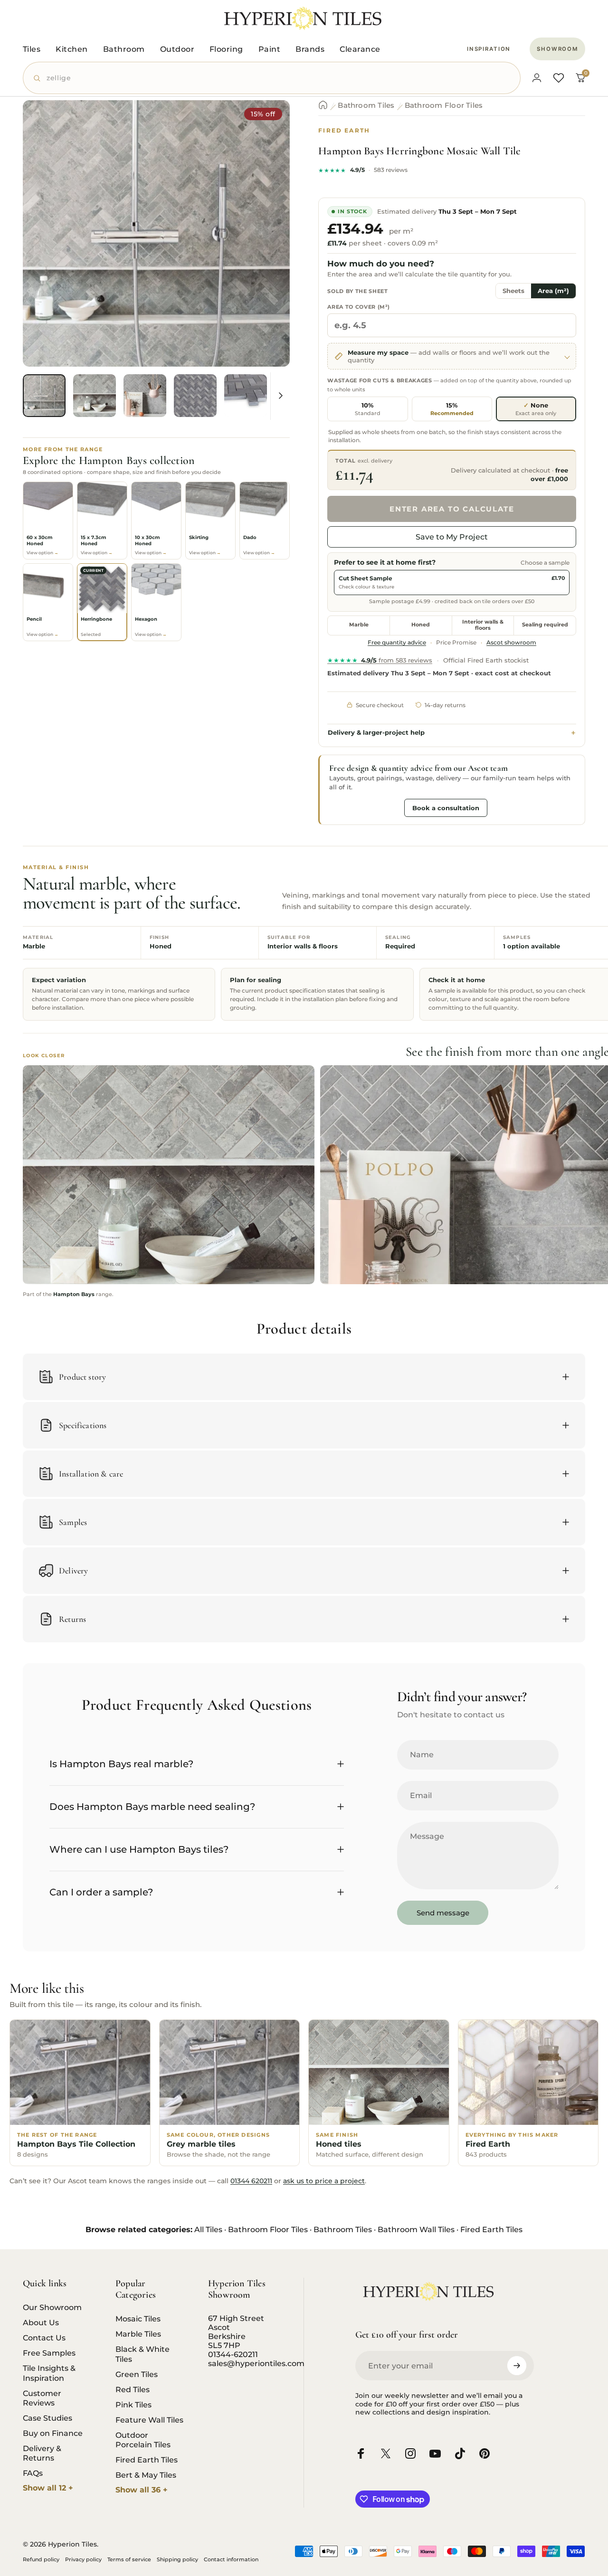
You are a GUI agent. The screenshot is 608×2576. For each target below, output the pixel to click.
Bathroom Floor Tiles (444, 105)
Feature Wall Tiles (149, 2420)
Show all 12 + (48, 2488)
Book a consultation (446, 808)
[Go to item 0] (44, 396)
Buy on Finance (53, 2433)
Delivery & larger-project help (376, 733)
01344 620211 (251, 2181)
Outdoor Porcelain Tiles (143, 2440)
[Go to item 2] (95, 396)
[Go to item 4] (195, 396)
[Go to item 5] (246, 396)
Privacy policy (83, 2559)
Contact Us (44, 2338)
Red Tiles (133, 2389)
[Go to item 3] (145, 396)
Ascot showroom (511, 643)
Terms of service (129, 2559)
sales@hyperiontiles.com (256, 2363)
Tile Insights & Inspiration (49, 2373)
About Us (41, 2322)
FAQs (33, 2473)
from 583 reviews (380, 660)
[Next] (265, 249)
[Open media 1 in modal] (156, 234)
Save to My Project (452, 537)
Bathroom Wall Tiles (416, 2230)
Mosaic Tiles (138, 2319)
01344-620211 (233, 2354)
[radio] (367, 409)
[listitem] (48, 521)
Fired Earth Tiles (491, 2230)
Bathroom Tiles (366, 105)
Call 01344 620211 (364, 807)
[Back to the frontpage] (323, 105)
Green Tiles (137, 2374)
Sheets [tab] (513, 291)
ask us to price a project (324, 2181)
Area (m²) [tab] (553, 291)
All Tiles (208, 2230)
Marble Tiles (138, 2334)
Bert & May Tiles (146, 2475)
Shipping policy (177, 2559)
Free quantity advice (397, 643)
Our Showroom (52, 2307)
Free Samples (49, 2353)
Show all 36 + (142, 2490)
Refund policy (41, 2559)
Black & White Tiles (142, 2354)
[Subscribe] (517, 2366)
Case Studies (47, 2418)
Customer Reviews (42, 2398)
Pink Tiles (133, 2405)
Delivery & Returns (42, 2453)
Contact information (231, 2559)
